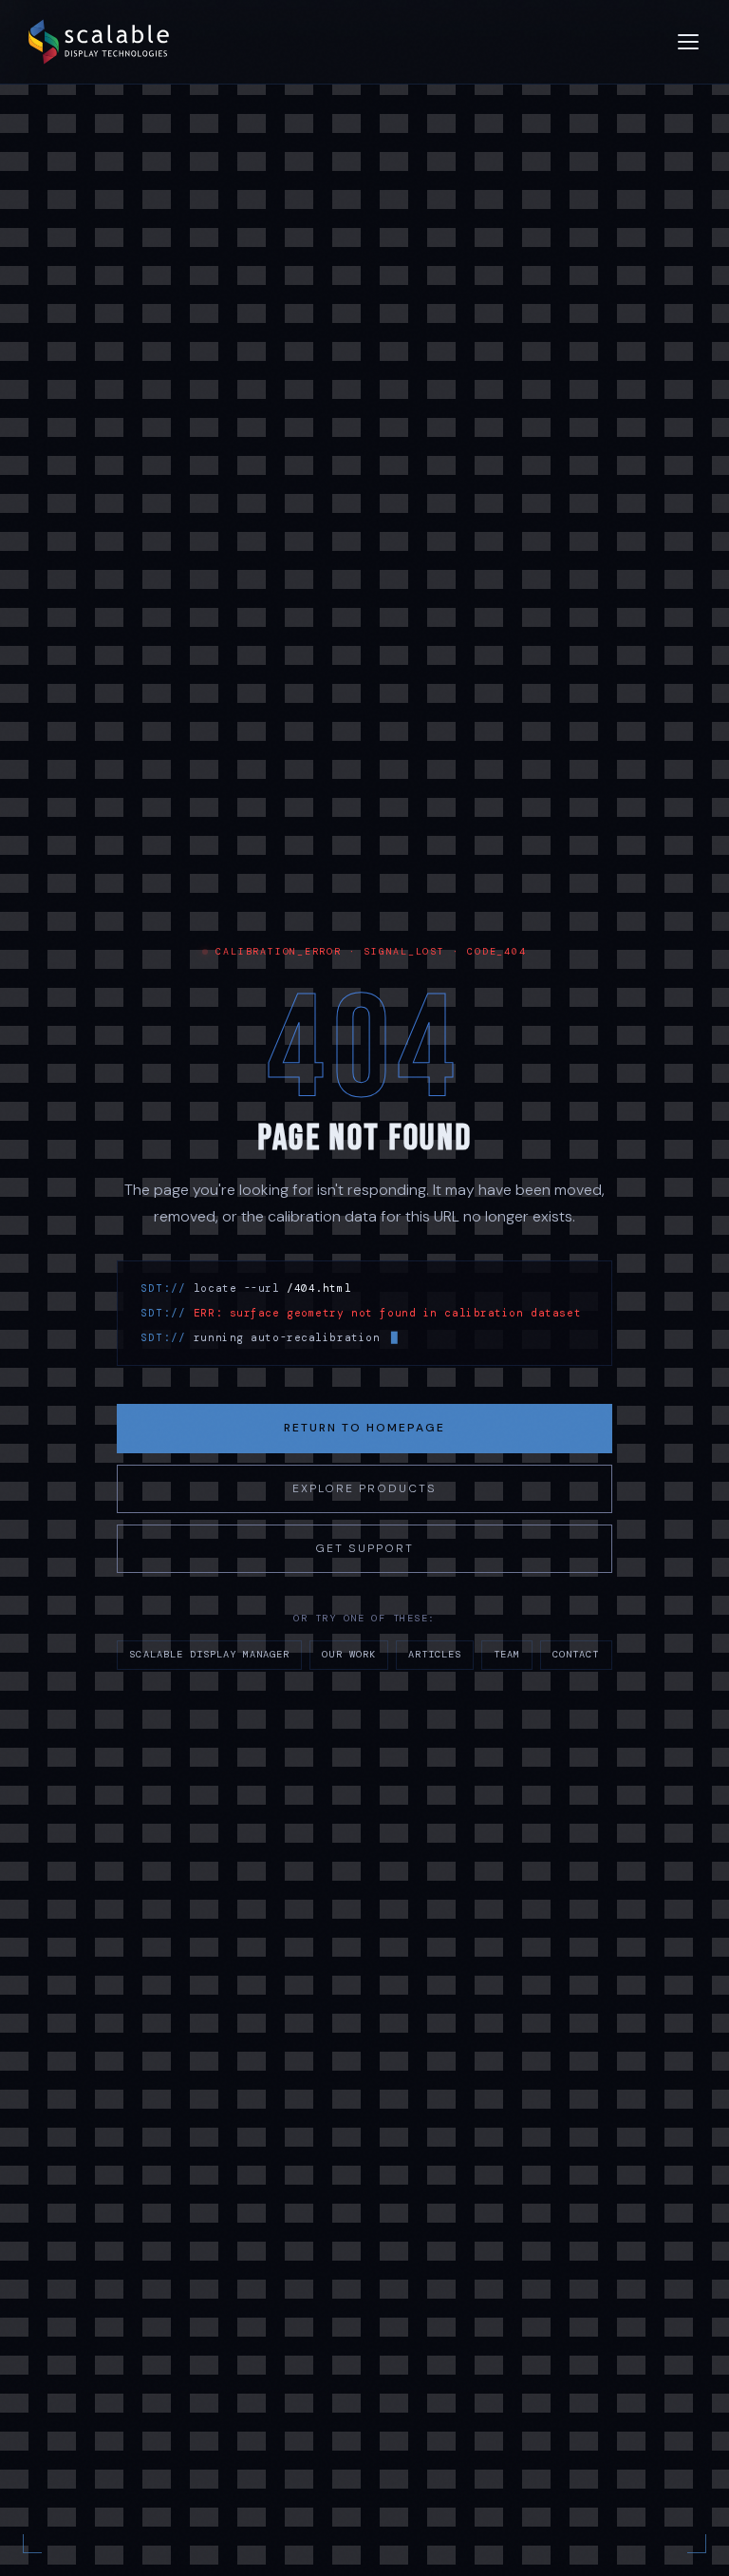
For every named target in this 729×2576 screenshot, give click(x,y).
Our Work (348, 1654)
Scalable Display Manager (209, 1654)
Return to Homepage (364, 1428)
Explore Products (364, 1488)
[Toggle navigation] (688, 42)
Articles (435, 1654)
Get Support (364, 1548)
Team (507, 1654)
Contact (576, 1654)
